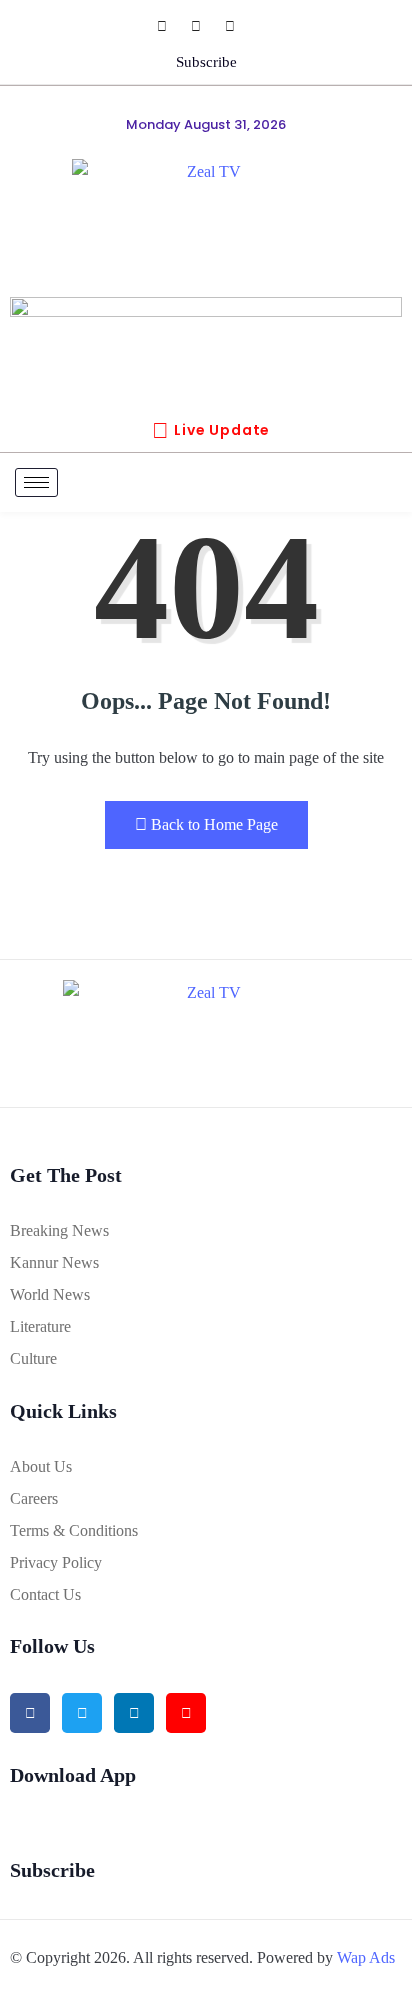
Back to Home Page (214, 824)
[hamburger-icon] (36, 482)
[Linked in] (134, 1713)
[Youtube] (240, 25)
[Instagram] (206, 25)
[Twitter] (82, 1713)
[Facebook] (172, 25)
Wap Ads (366, 1957)
